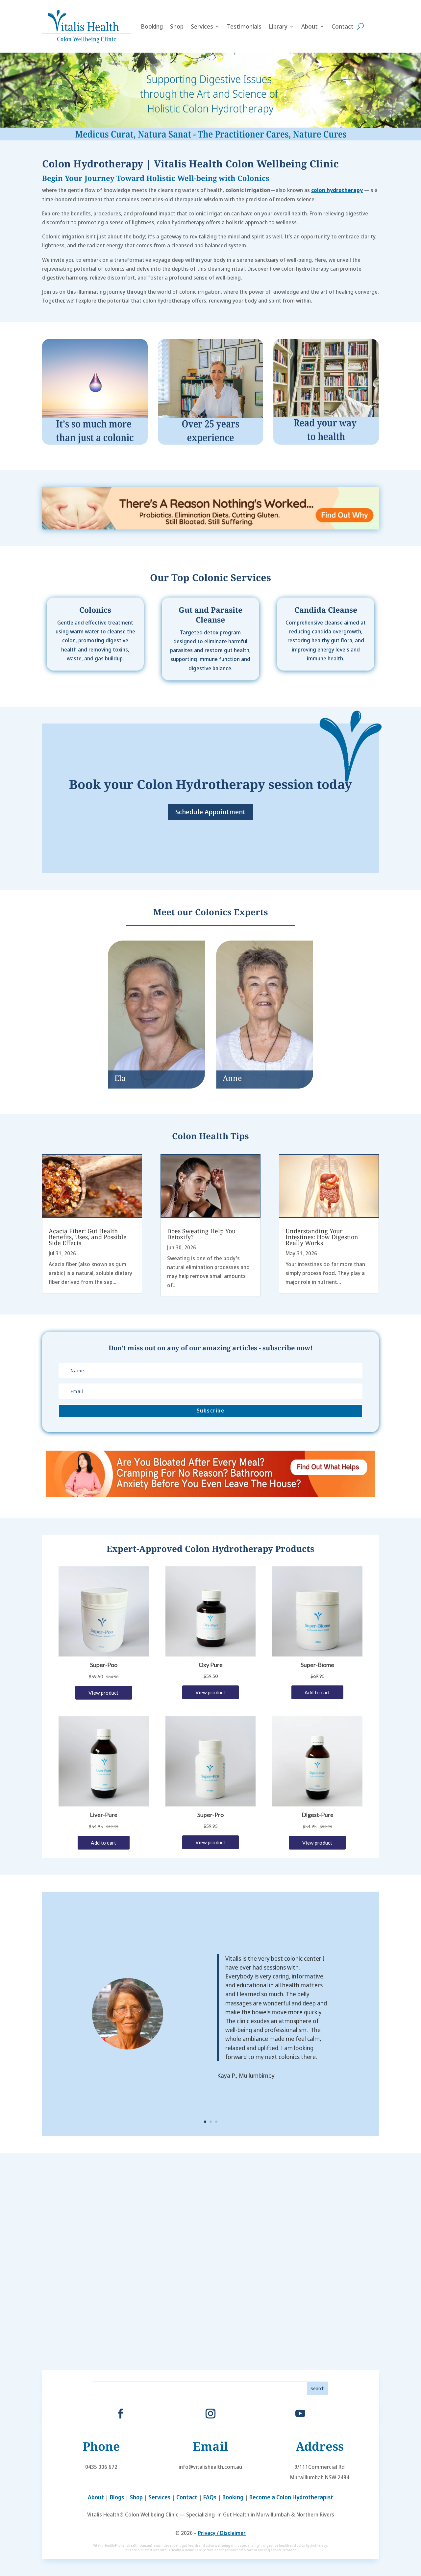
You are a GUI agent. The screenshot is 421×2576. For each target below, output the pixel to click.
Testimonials (244, 26)
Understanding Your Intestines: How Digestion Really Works (322, 1237)
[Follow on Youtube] (300, 2414)
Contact (343, 26)
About (310, 26)
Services (202, 26)
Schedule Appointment (210, 812)
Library (278, 26)
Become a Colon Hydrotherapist (291, 2497)
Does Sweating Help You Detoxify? (201, 1234)
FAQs (210, 2497)
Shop (177, 26)
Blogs (117, 2497)
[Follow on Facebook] (121, 2414)
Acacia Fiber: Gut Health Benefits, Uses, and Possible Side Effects (88, 1237)
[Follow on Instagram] (210, 2414)
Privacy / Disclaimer (222, 2533)
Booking (152, 26)
